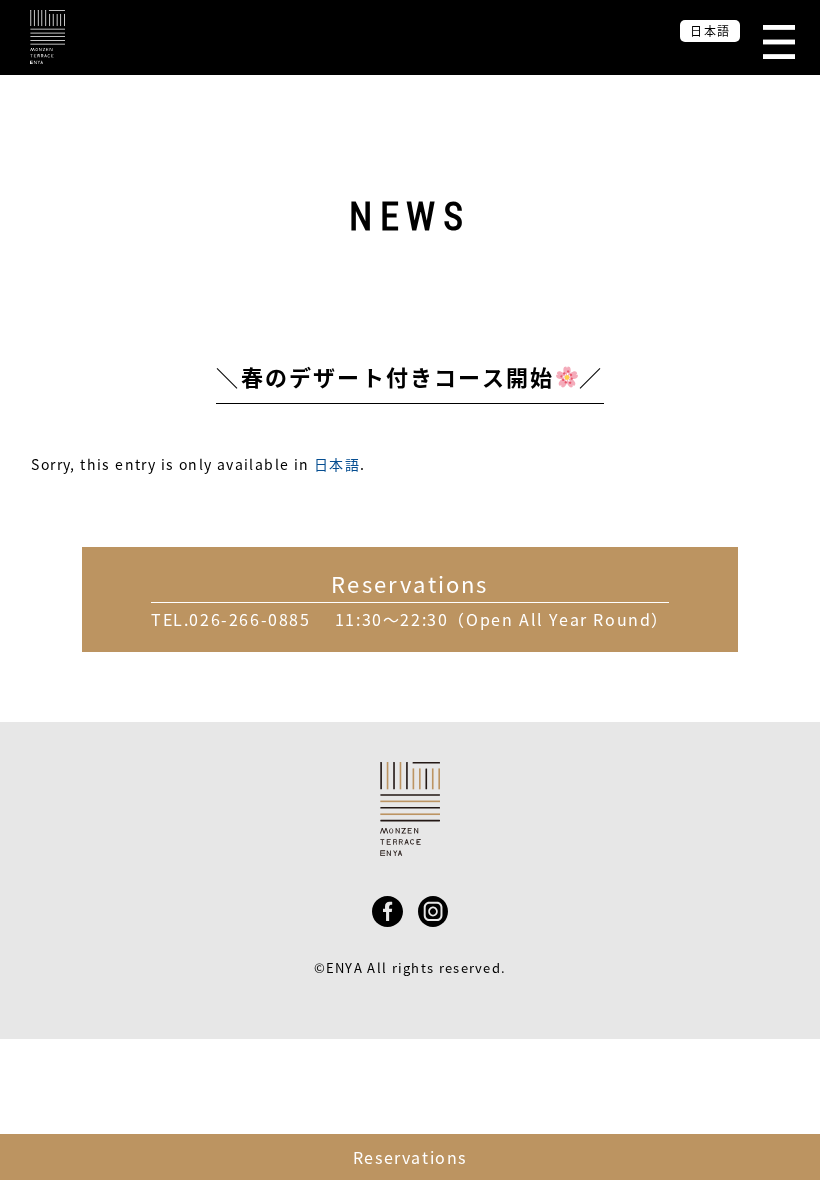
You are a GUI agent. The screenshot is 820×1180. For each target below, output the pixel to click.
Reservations (410, 1157)
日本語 (337, 464)
